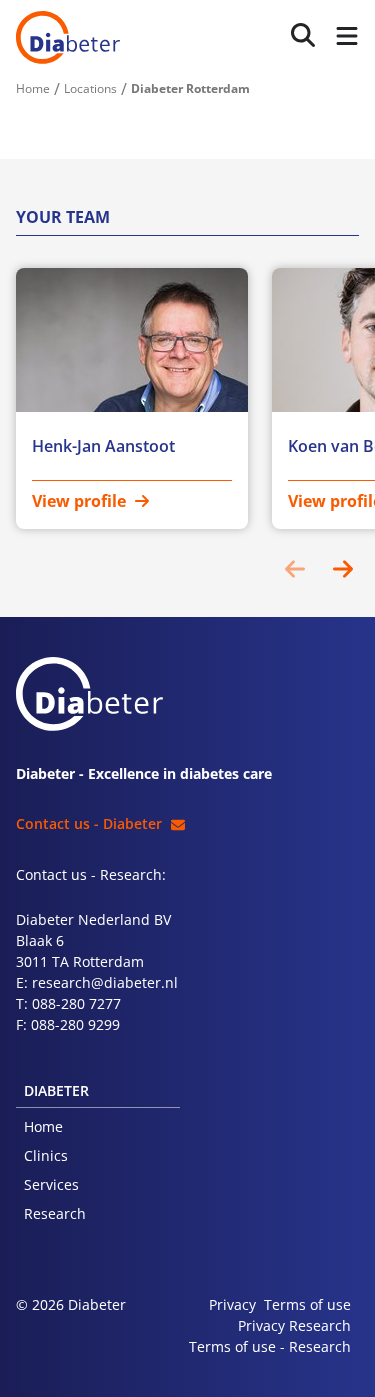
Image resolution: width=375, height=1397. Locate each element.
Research (55, 1213)
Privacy (232, 1304)
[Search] (303, 35)
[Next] (343, 569)
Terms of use (307, 1304)
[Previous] (295, 569)
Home (43, 1126)
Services (51, 1184)
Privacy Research (294, 1325)
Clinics (46, 1155)
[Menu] (343, 37)
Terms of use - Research (270, 1346)
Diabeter (68, 37)
